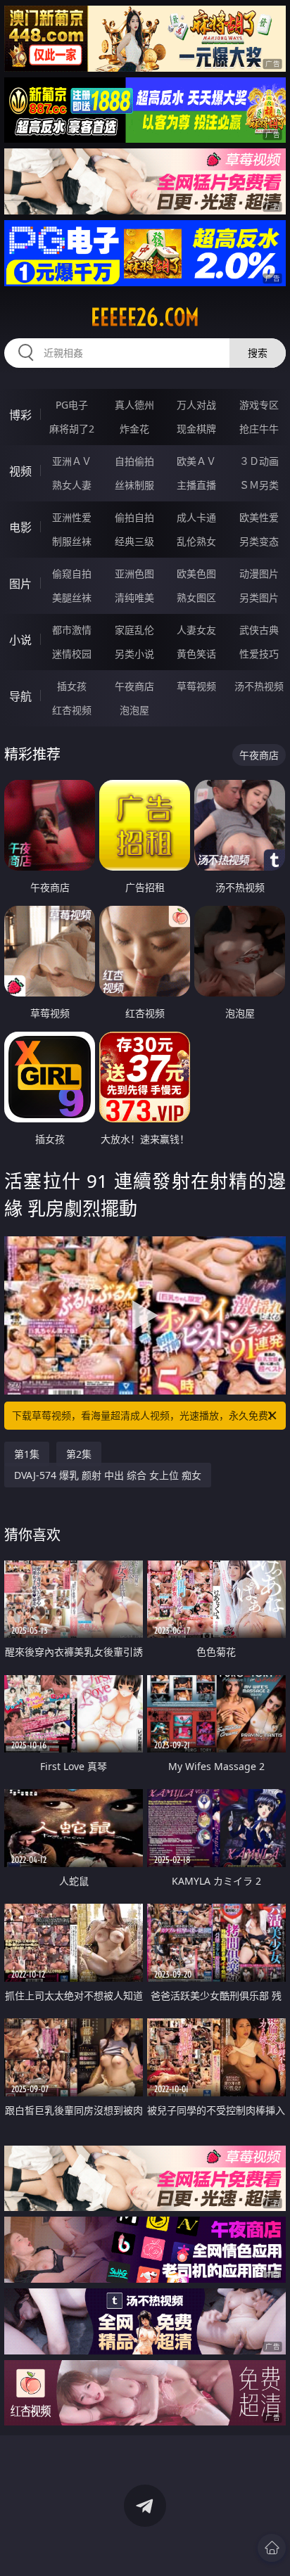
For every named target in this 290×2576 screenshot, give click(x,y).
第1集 (27, 1454)
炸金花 (134, 429)
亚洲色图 (134, 573)
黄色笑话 (196, 654)
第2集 (79, 1454)
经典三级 (134, 541)
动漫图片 (259, 573)
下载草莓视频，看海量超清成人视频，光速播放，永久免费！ (145, 1415)
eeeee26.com (145, 317)
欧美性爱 (259, 517)
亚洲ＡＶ (72, 461)
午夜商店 (134, 686)
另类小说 (134, 654)
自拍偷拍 (134, 461)
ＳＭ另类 (259, 485)
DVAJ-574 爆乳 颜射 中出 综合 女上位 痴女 (108, 1475)
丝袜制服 (134, 485)
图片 (20, 584)
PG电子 (72, 405)
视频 (20, 471)
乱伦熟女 (196, 541)
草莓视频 (196, 686)
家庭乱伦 (134, 630)
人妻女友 (196, 630)
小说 (20, 640)
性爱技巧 (259, 654)
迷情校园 (72, 654)
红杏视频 (72, 710)
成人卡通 (196, 517)
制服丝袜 (72, 541)
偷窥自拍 (72, 573)
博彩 (20, 415)
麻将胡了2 (72, 429)
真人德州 (134, 405)
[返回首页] (272, 2548)
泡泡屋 (134, 710)
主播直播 (196, 485)
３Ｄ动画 (259, 461)
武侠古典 (259, 630)
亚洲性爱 (72, 517)
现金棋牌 (196, 429)
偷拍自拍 (134, 517)
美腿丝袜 (72, 597)
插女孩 (72, 686)
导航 (20, 696)
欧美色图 (196, 573)
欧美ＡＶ (196, 461)
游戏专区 (259, 405)
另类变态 (259, 541)
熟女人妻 (72, 485)
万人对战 (196, 405)
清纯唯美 (134, 597)
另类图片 (259, 597)
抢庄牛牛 (259, 429)
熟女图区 (196, 597)
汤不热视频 (259, 686)
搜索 (258, 353)
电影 (20, 527)
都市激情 (72, 630)
